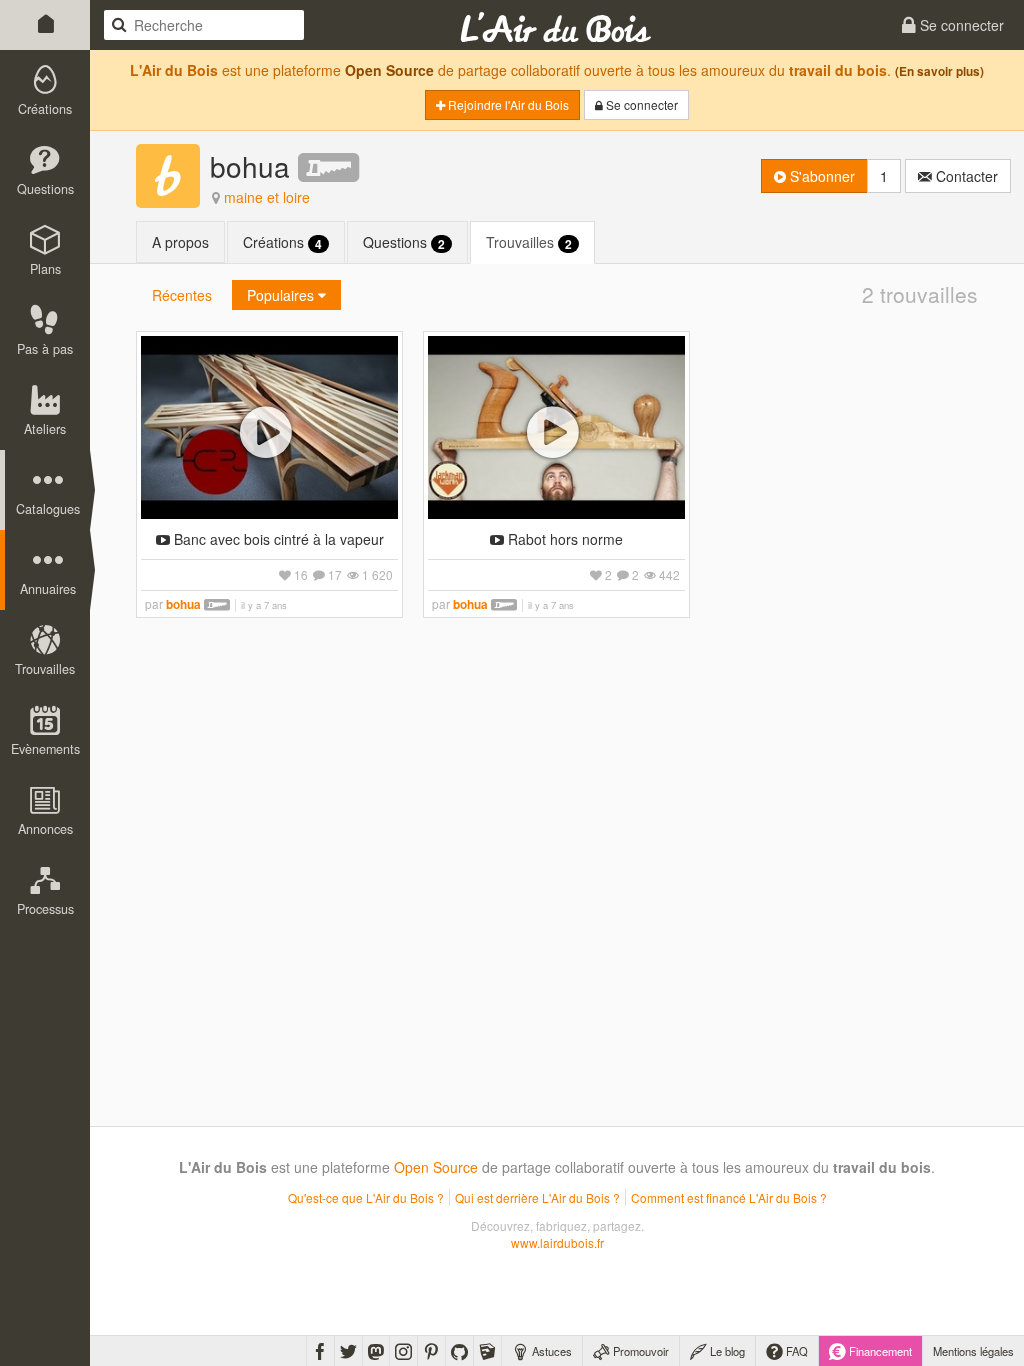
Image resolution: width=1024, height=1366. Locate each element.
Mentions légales (973, 1351)
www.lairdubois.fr (557, 1242)
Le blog (726, 1351)
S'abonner (820, 176)
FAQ (795, 1351)
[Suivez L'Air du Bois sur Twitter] (348, 1351)
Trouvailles (529, 242)
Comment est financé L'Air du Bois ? (729, 1197)
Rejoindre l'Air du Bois (507, 104)
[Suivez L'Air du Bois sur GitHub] (459, 1351)
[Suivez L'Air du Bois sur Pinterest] (431, 1351)
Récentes (182, 295)
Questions (404, 242)
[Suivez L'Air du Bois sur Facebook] (320, 1351)
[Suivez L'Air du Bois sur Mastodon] (376, 1351)
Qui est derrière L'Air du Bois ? (537, 1197)
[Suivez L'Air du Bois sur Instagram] (403, 1351)
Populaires (282, 295)
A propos (180, 242)
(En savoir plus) (939, 71)
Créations (282, 242)
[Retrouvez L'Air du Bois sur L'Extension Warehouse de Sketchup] (487, 1351)
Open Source (389, 70)
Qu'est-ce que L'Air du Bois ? (366, 1197)
